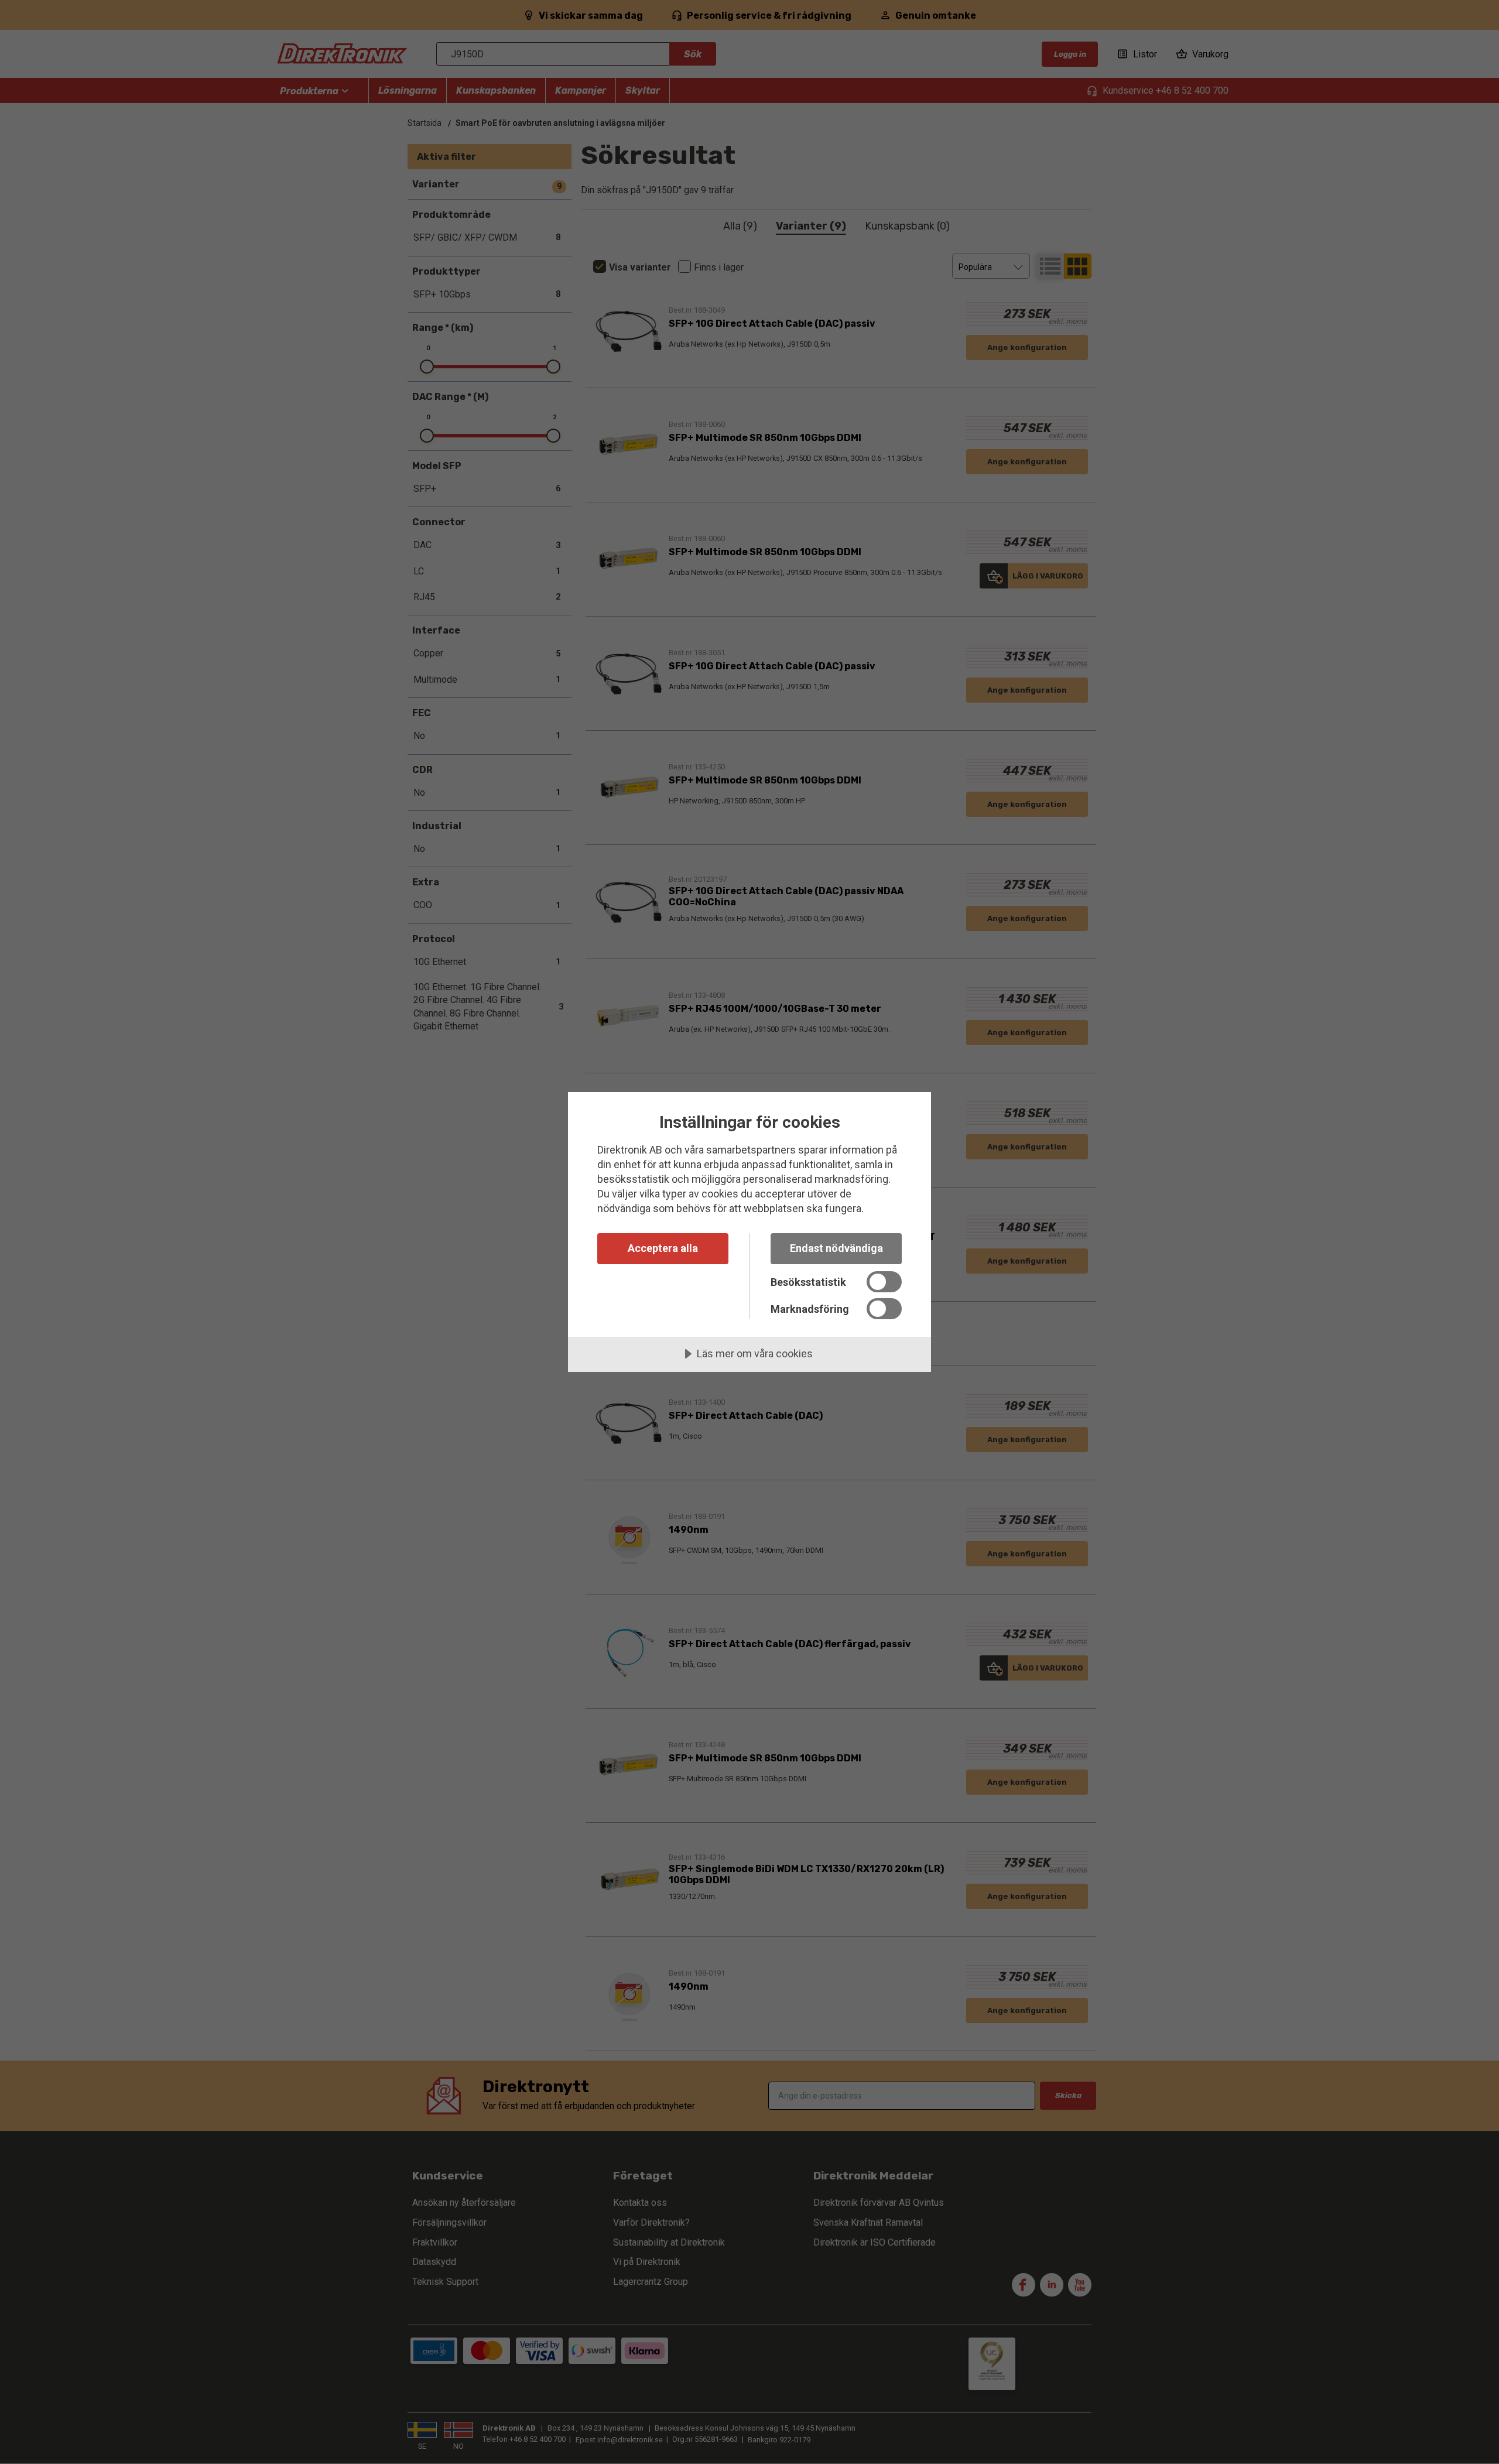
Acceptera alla (663, 1248)
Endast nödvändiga (836, 1248)
